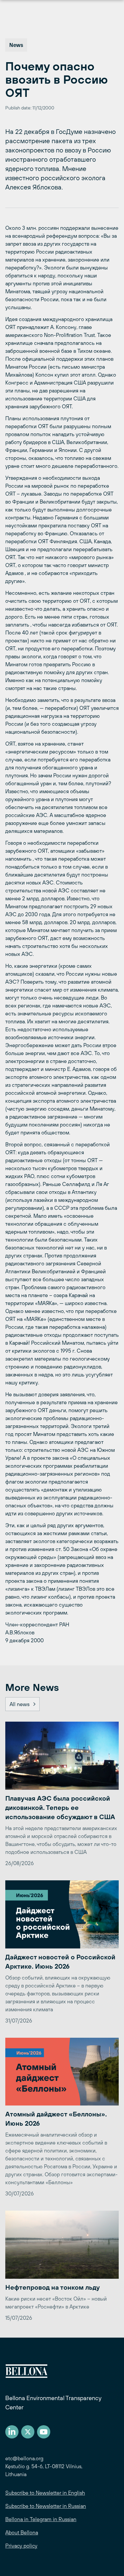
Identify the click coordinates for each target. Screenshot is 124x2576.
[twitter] (28, 2432)
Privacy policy (21, 2546)
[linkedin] (12, 2432)
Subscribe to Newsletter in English (45, 2493)
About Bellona (22, 2532)
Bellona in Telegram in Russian (41, 2519)
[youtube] (44, 2432)
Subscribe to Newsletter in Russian (46, 2506)
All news (20, 1704)
